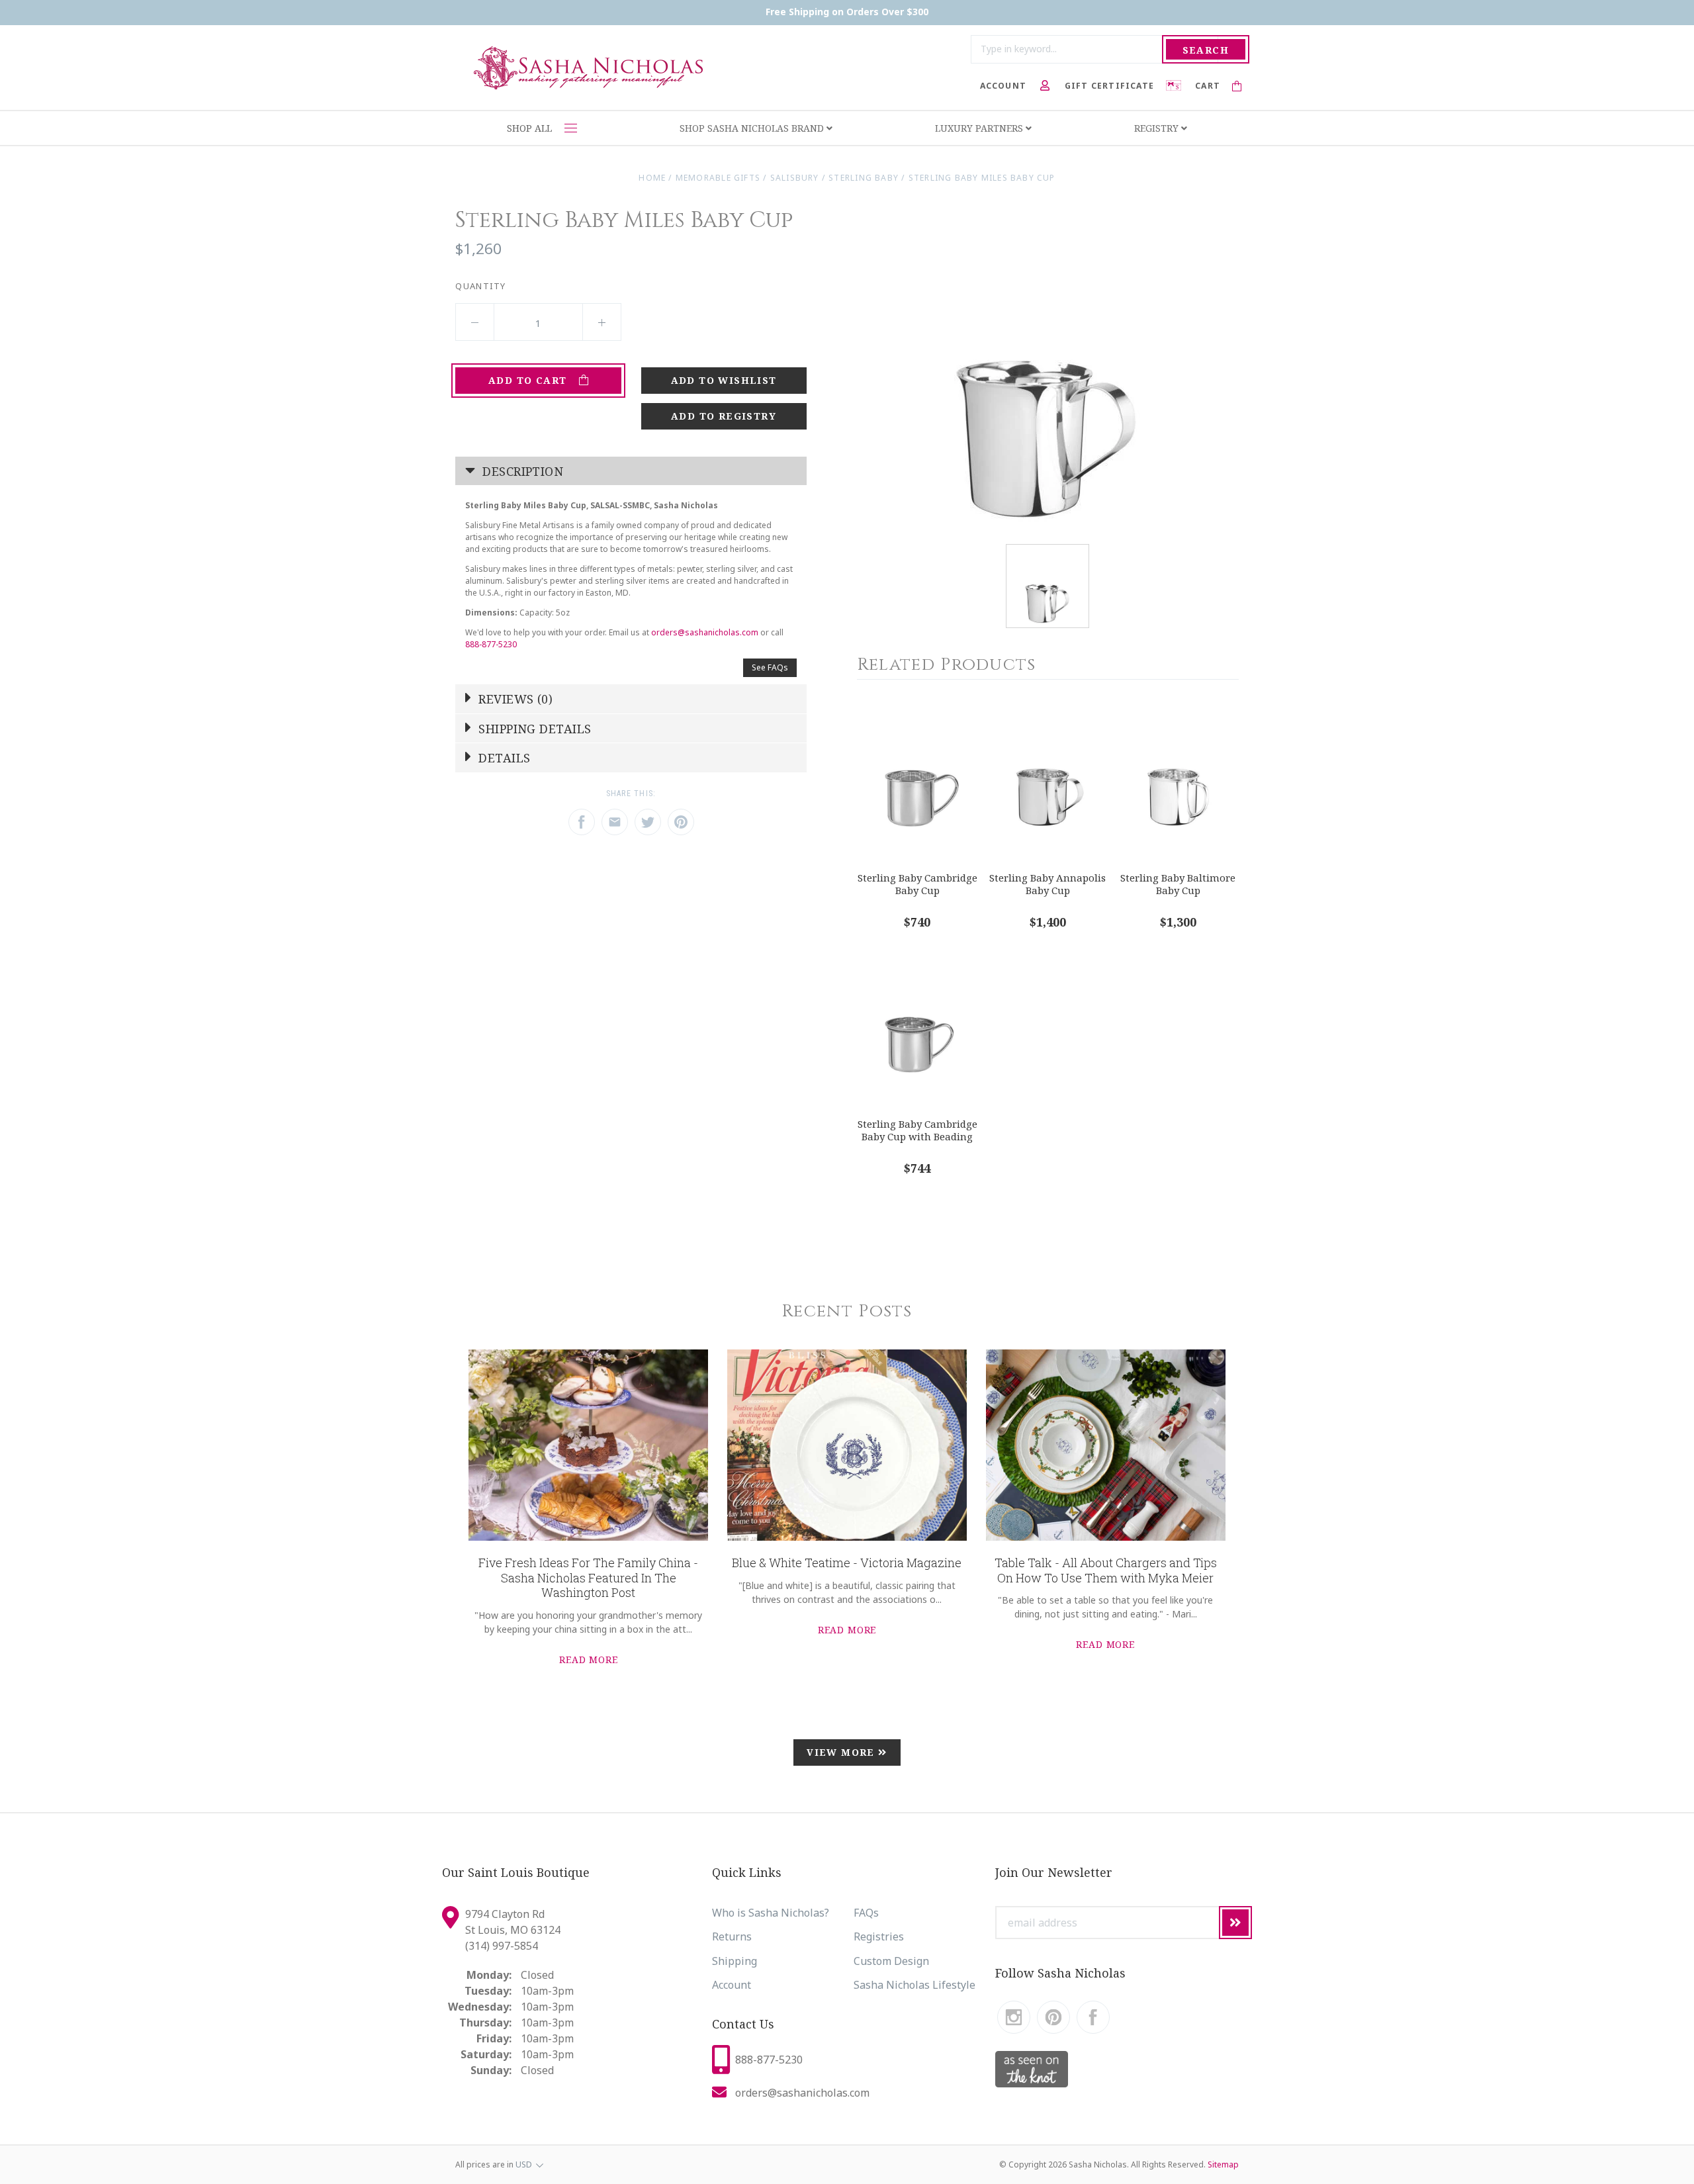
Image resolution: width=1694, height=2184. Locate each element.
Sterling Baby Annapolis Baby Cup (1048, 884)
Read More (589, 1660)
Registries (879, 1936)
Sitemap (1223, 2164)
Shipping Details (533, 729)
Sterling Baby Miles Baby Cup (982, 178)
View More (842, 1752)
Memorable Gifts (718, 178)
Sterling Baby (864, 178)
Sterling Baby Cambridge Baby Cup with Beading (917, 1130)
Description (521, 471)
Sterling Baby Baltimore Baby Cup (1178, 884)
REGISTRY (1158, 128)
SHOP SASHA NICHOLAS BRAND (753, 128)
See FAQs (770, 667)
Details (503, 758)
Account (732, 1985)
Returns (732, 1936)
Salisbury (795, 178)
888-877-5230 (491, 644)
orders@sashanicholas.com (705, 632)
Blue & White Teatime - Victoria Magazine (847, 1563)
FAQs (866, 1913)
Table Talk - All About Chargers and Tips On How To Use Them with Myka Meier (1106, 1570)
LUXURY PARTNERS (980, 128)
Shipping (735, 1961)
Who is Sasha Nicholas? (771, 1913)
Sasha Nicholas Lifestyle (914, 1985)
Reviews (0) (514, 699)
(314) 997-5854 (502, 1946)
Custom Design (891, 1961)
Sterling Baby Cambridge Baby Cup (917, 884)
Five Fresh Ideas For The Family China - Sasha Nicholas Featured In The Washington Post (588, 1577)
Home (652, 178)
